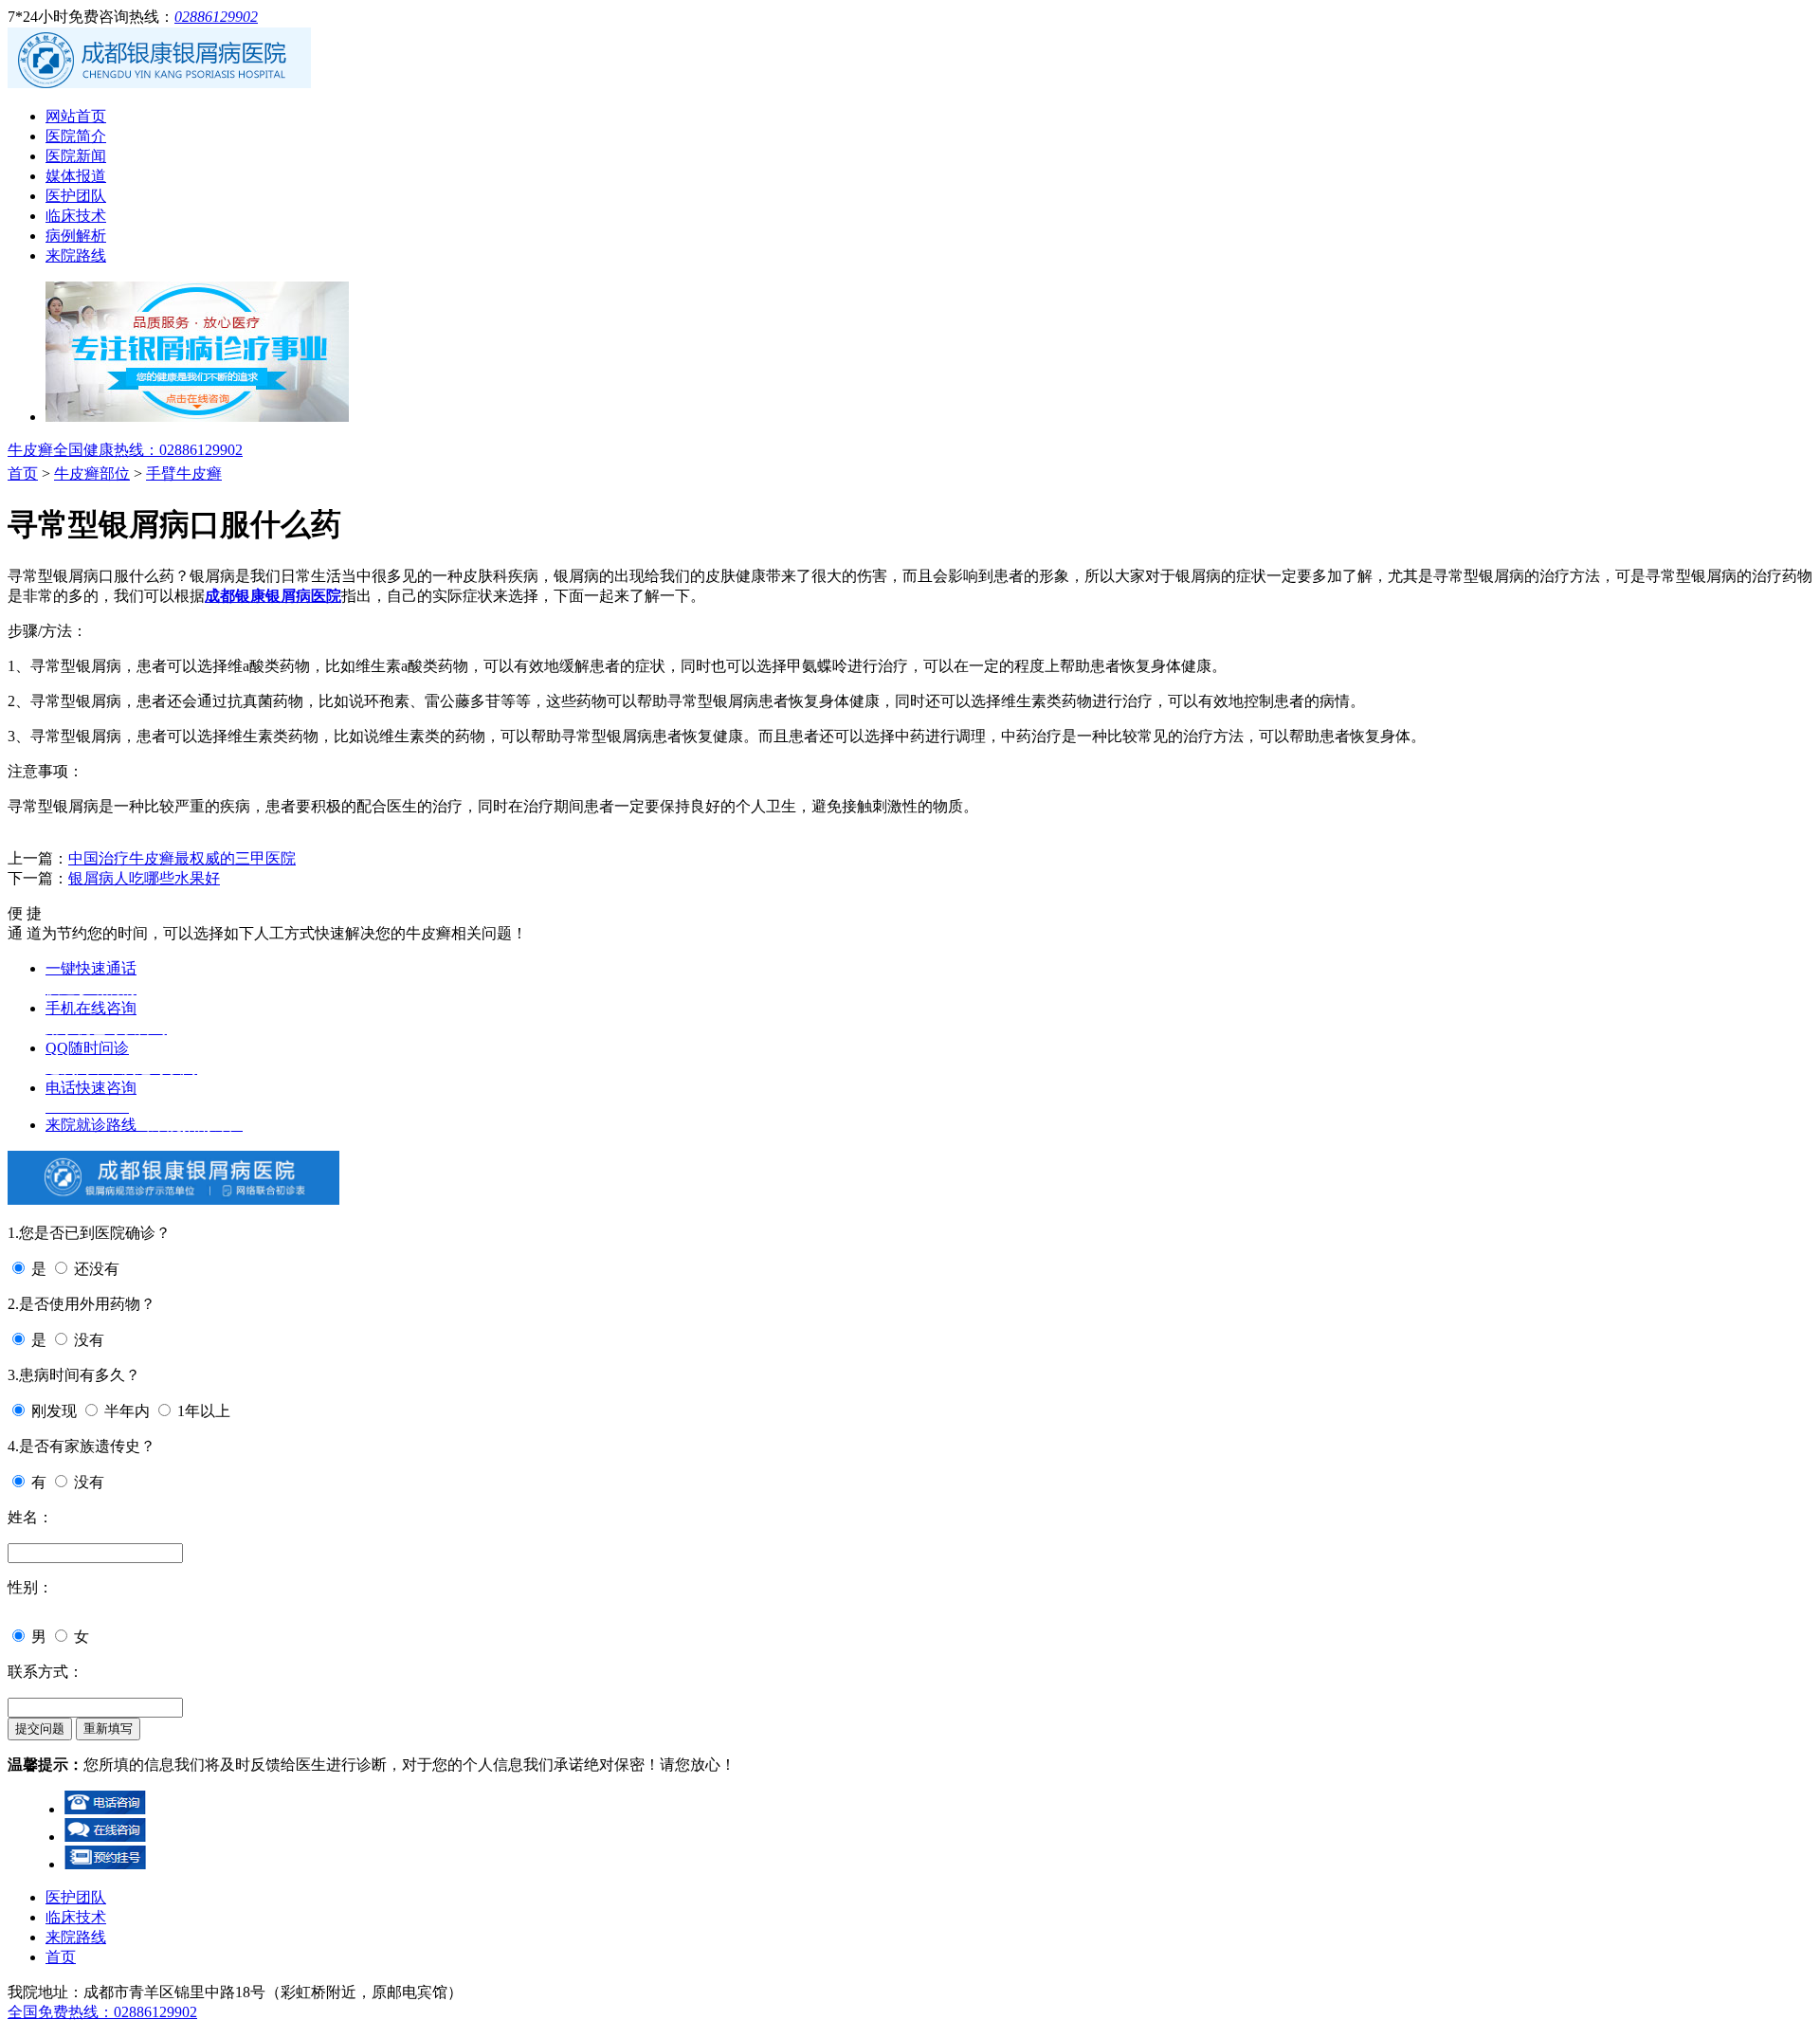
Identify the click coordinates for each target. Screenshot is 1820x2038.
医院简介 (76, 136)
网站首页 (76, 116)
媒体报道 (76, 176)
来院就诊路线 (144, 1125)
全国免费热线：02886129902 (102, 2012)
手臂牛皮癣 (184, 473)
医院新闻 (76, 156)
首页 (23, 473)
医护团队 (76, 196)
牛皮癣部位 (92, 473)
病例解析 (76, 236)
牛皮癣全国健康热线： (125, 450)
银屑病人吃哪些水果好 (144, 878)
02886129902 (216, 17)
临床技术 (76, 216)
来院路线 (76, 255)
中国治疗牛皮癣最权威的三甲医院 (182, 858)
